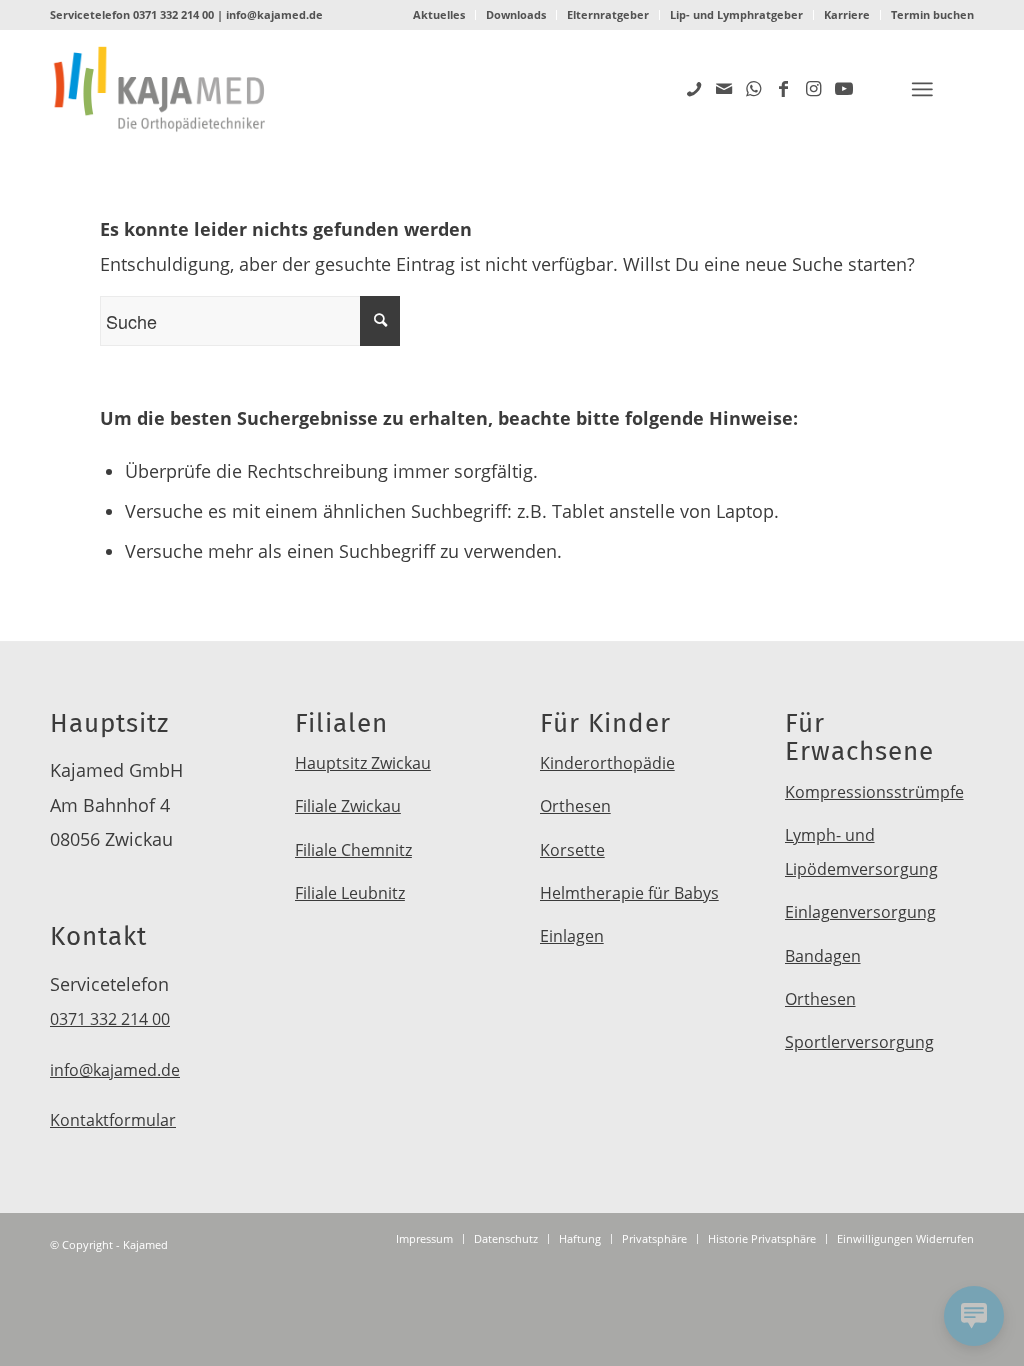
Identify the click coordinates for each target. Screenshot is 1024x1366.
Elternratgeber (608, 14)
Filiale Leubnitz (350, 893)
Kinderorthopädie (607, 763)
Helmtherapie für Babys (629, 893)
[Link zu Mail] (724, 88)
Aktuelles (439, 14)
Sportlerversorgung (859, 1042)
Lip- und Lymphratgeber (736, 14)
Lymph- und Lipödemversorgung (861, 852)
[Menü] (922, 89)
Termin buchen (932, 14)
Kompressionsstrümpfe (874, 792)
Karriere (847, 14)
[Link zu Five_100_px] (694, 88)
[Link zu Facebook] (784, 88)
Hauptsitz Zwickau (363, 763)
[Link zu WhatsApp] (754, 88)
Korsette (572, 850)
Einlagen (572, 936)
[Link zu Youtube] (844, 88)
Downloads (516, 14)
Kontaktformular (113, 1120)
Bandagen (823, 956)
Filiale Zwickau (348, 806)
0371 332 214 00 (173, 14)
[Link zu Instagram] (814, 88)
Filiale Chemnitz (353, 850)
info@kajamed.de (274, 14)
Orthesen (575, 806)
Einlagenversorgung (860, 912)
